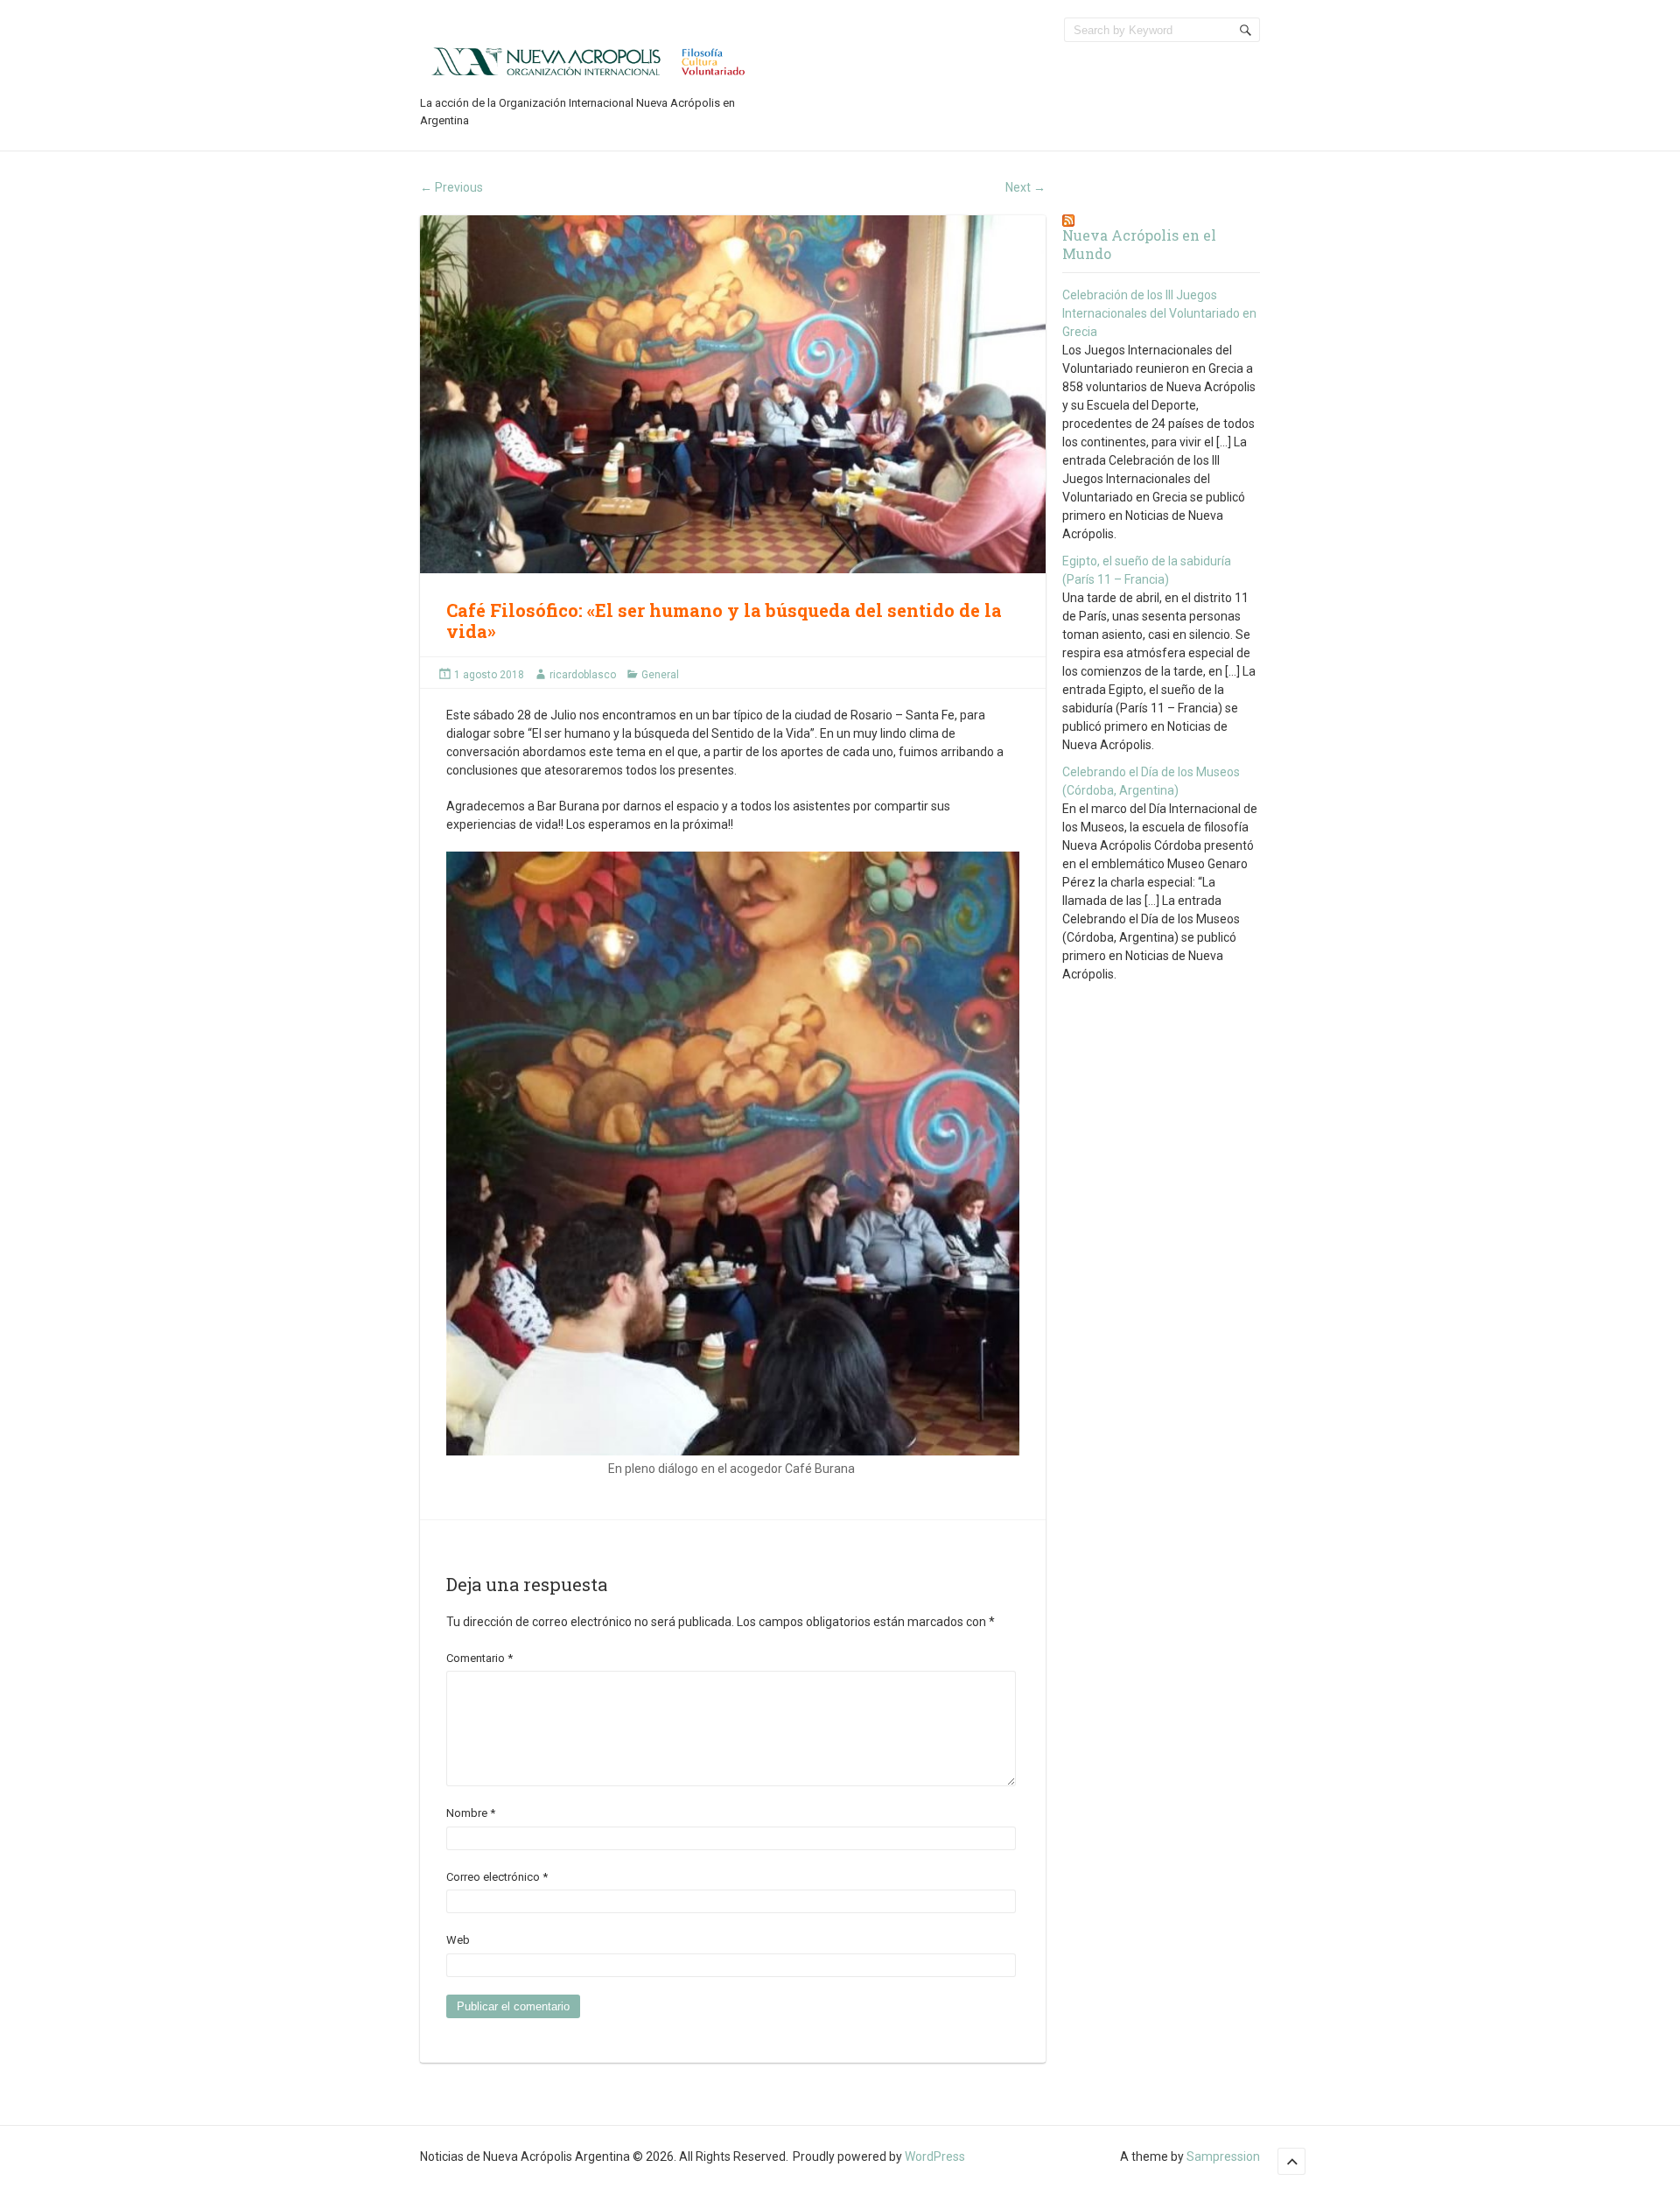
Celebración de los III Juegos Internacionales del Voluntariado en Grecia (1159, 313)
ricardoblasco (583, 675)
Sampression (1223, 2156)
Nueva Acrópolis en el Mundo (1139, 244)
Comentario (479, 1658)
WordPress (935, 2156)
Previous (451, 187)
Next (1025, 187)
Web (458, 1940)
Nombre (471, 1813)
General (660, 675)
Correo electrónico (497, 1877)
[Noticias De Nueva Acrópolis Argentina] (590, 60)
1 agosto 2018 (489, 675)
